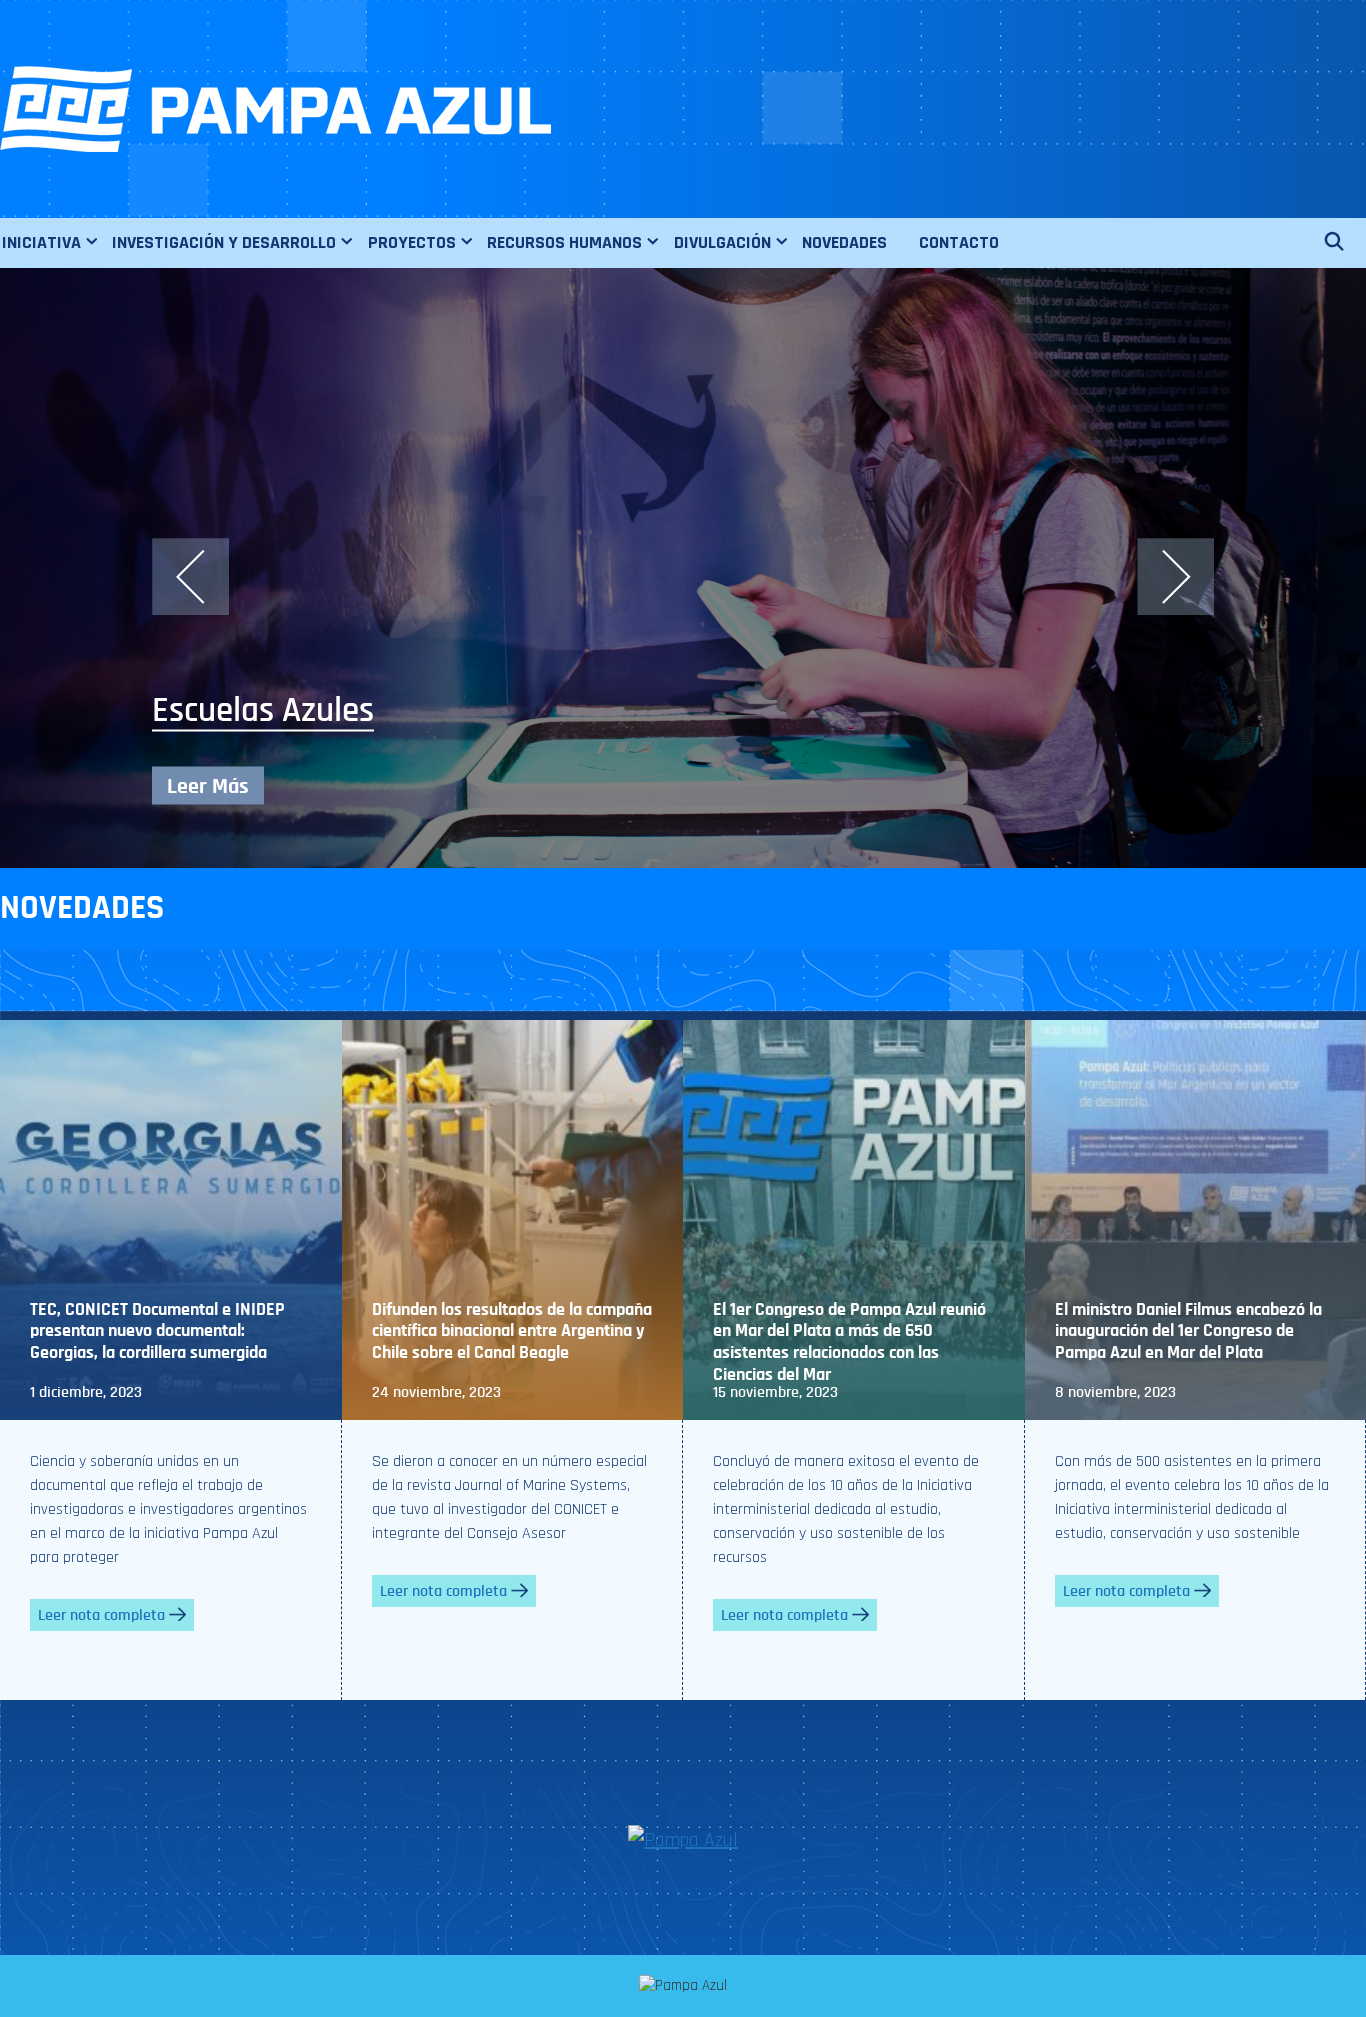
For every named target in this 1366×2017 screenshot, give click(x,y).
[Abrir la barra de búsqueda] (1344, 243)
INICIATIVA (41, 242)
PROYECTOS (412, 242)
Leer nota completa (101, 1615)
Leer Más (208, 786)
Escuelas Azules (263, 710)
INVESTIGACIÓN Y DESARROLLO (224, 242)
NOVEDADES (844, 242)
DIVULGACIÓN (722, 242)
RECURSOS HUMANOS (564, 242)
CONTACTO (959, 242)
